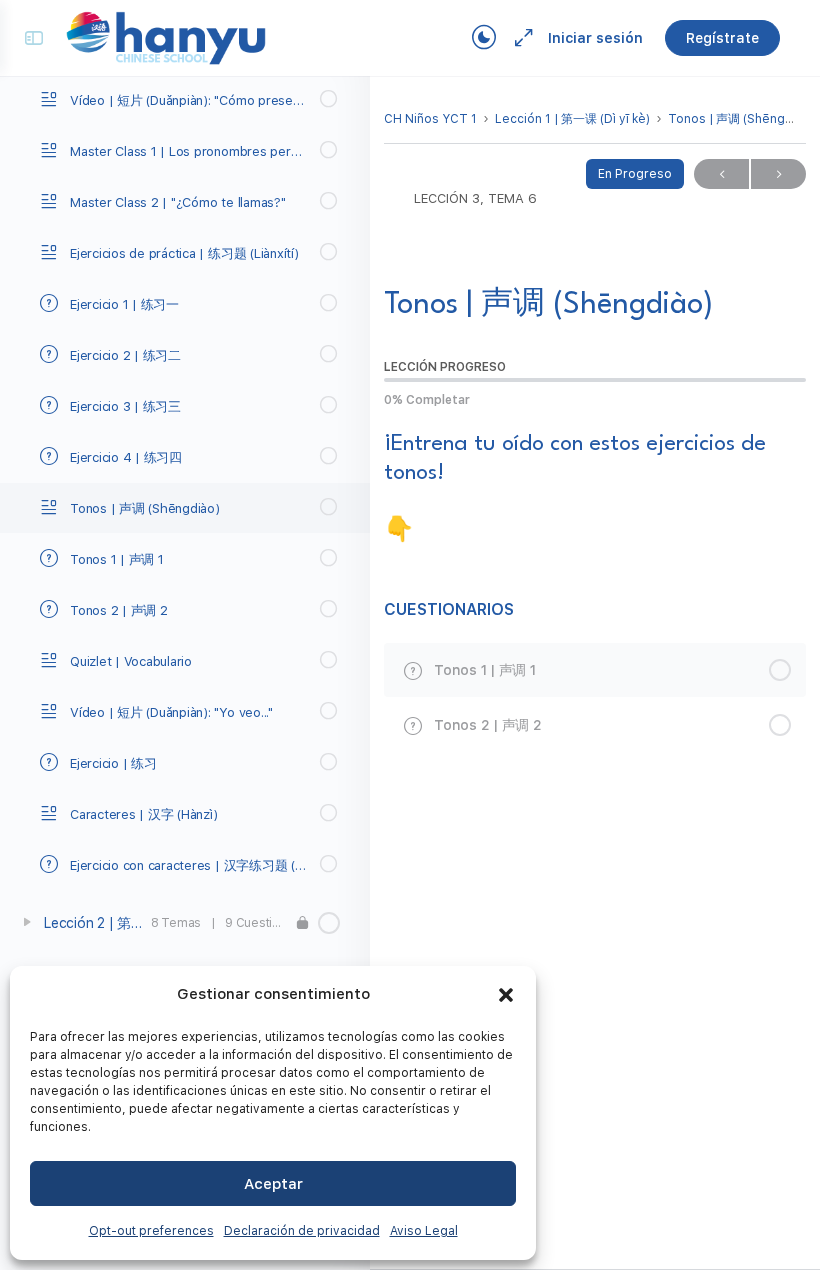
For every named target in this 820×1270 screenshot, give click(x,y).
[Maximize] (520, 38)
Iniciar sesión (595, 38)
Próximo (778, 174)
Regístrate (722, 38)
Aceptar (273, 1184)
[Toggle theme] (484, 38)
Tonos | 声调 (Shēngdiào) (741, 119)
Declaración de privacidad (302, 1231)
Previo (721, 174)
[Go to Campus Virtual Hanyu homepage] (166, 37)
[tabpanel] (595, 487)
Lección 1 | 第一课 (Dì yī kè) (572, 119)
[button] (506, 995)
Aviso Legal (424, 1231)
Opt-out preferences (151, 1231)
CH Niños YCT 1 (430, 119)
